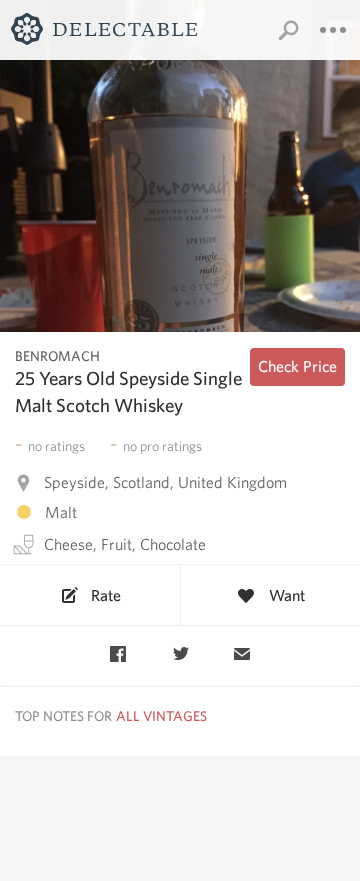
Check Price (297, 366)
